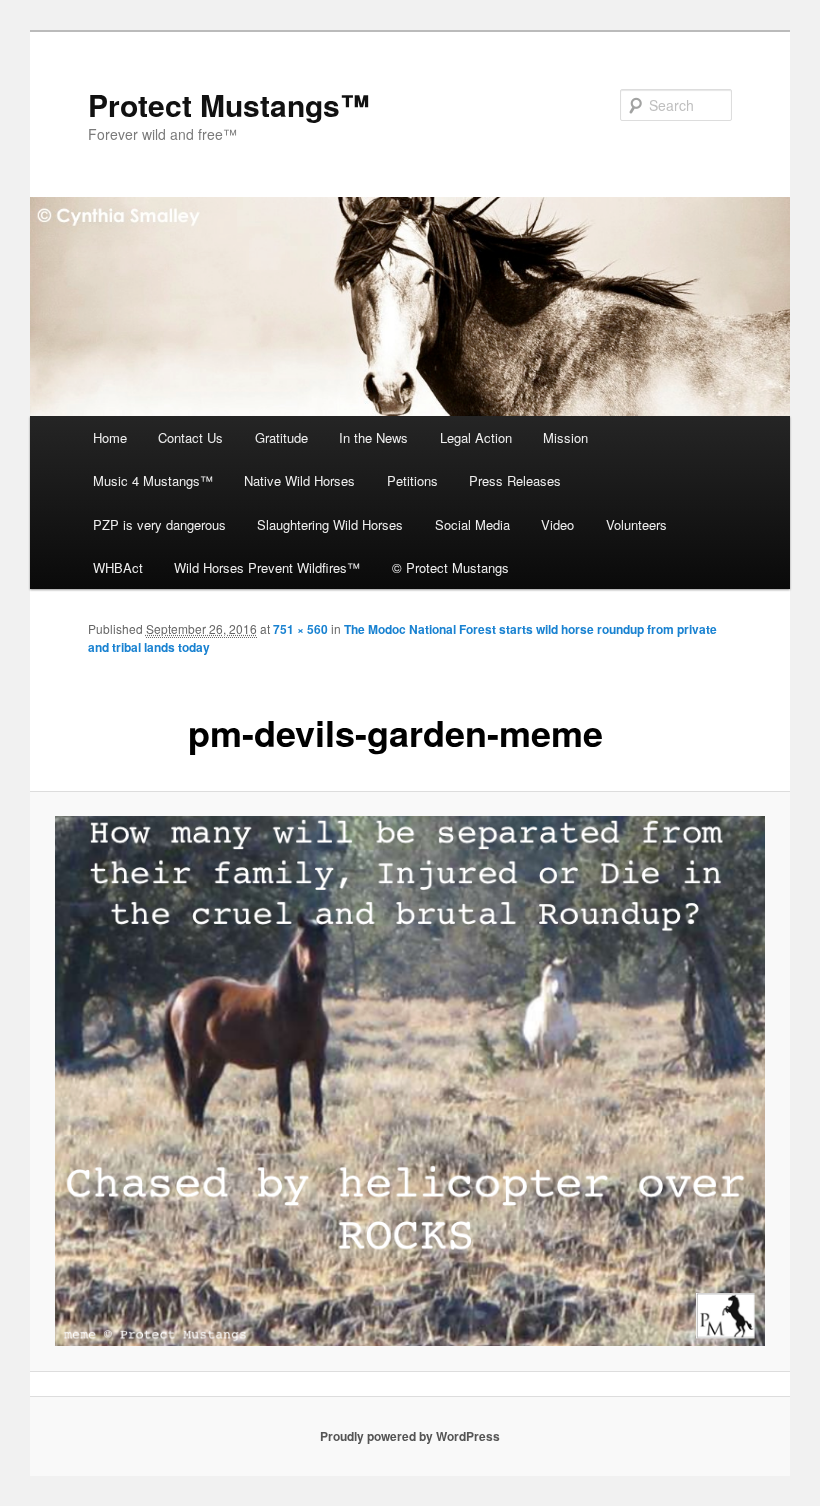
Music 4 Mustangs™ (153, 480)
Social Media (472, 524)
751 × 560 (300, 629)
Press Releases (515, 480)
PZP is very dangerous (159, 524)
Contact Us (190, 437)
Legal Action (476, 437)
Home (110, 437)
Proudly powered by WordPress (410, 1436)
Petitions (412, 480)
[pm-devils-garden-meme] (410, 1081)
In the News (373, 437)
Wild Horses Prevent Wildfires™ (267, 567)
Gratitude (281, 437)
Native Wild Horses (299, 480)
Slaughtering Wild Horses (330, 524)
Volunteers (636, 524)
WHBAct (118, 567)
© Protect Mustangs (450, 567)
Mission (565, 437)
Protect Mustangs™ (229, 104)
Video (557, 524)
